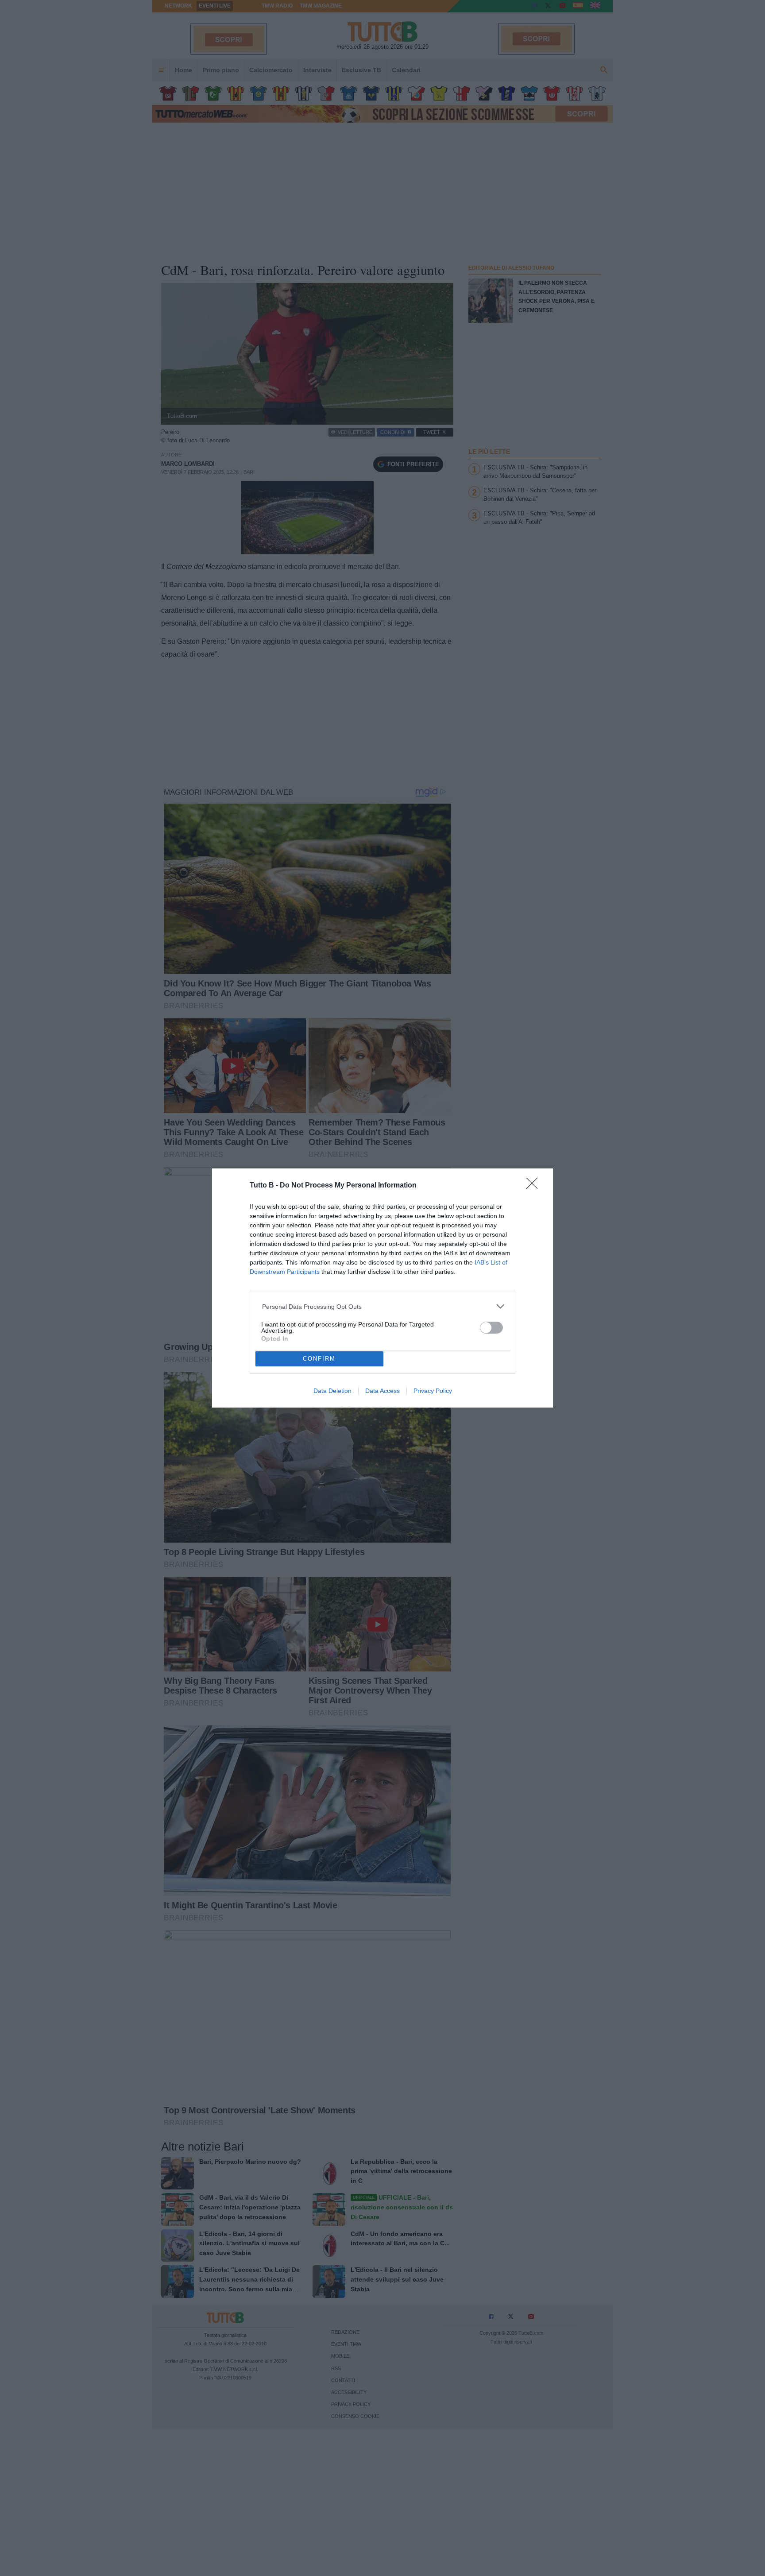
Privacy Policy (433, 1391)
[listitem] (383, 1306)
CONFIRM (319, 1359)
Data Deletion (332, 1391)
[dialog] (382, 1288)
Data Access (382, 1391)
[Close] (535, 1186)
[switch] (491, 1328)
